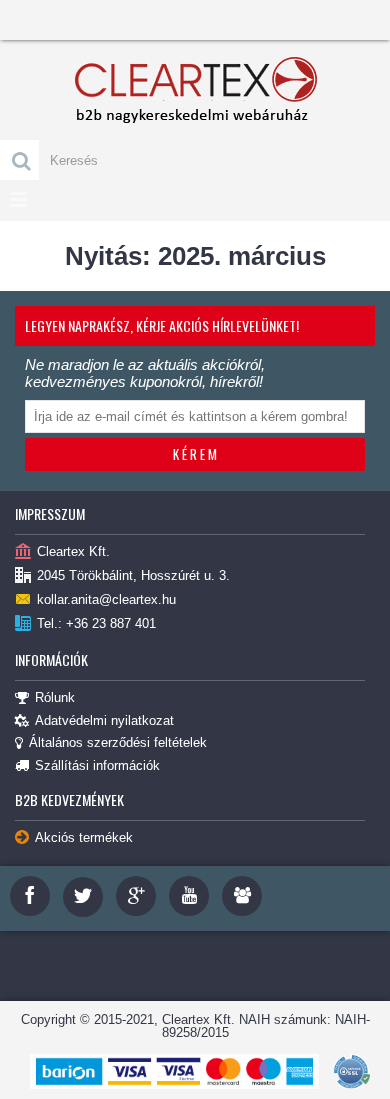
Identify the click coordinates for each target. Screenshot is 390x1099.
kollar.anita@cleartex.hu (106, 599)
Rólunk (55, 697)
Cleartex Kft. (73, 551)
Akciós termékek (84, 837)
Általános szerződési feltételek (118, 742)
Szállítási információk (97, 765)
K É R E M (195, 454)
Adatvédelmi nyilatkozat (104, 720)
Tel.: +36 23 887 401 (96, 623)
